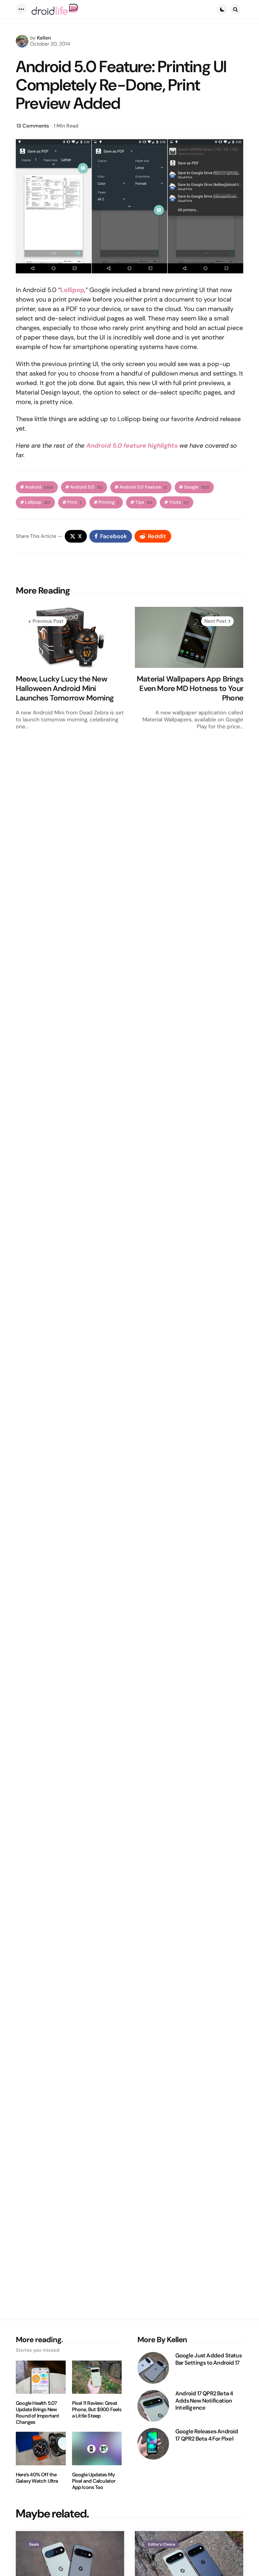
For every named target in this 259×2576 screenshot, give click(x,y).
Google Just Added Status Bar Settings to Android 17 (208, 2359)
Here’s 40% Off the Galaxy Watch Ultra (37, 2478)
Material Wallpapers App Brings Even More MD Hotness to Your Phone (190, 688)
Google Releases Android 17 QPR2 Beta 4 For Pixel (207, 2435)
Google (197, 487)
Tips (144, 502)
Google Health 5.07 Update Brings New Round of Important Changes (38, 2413)
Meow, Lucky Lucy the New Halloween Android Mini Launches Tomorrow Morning (65, 688)
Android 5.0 (86, 487)
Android (39, 487)
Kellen (44, 38)
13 (33, 126)
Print (75, 502)
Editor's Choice (162, 2544)
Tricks (179, 502)
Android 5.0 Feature (143, 487)
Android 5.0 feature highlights (132, 445)
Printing (108, 502)
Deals (34, 2544)
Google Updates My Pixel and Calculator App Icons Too (94, 2481)
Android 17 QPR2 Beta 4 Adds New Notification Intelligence (204, 2401)
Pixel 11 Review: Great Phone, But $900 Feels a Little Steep (97, 2410)
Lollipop (38, 502)
